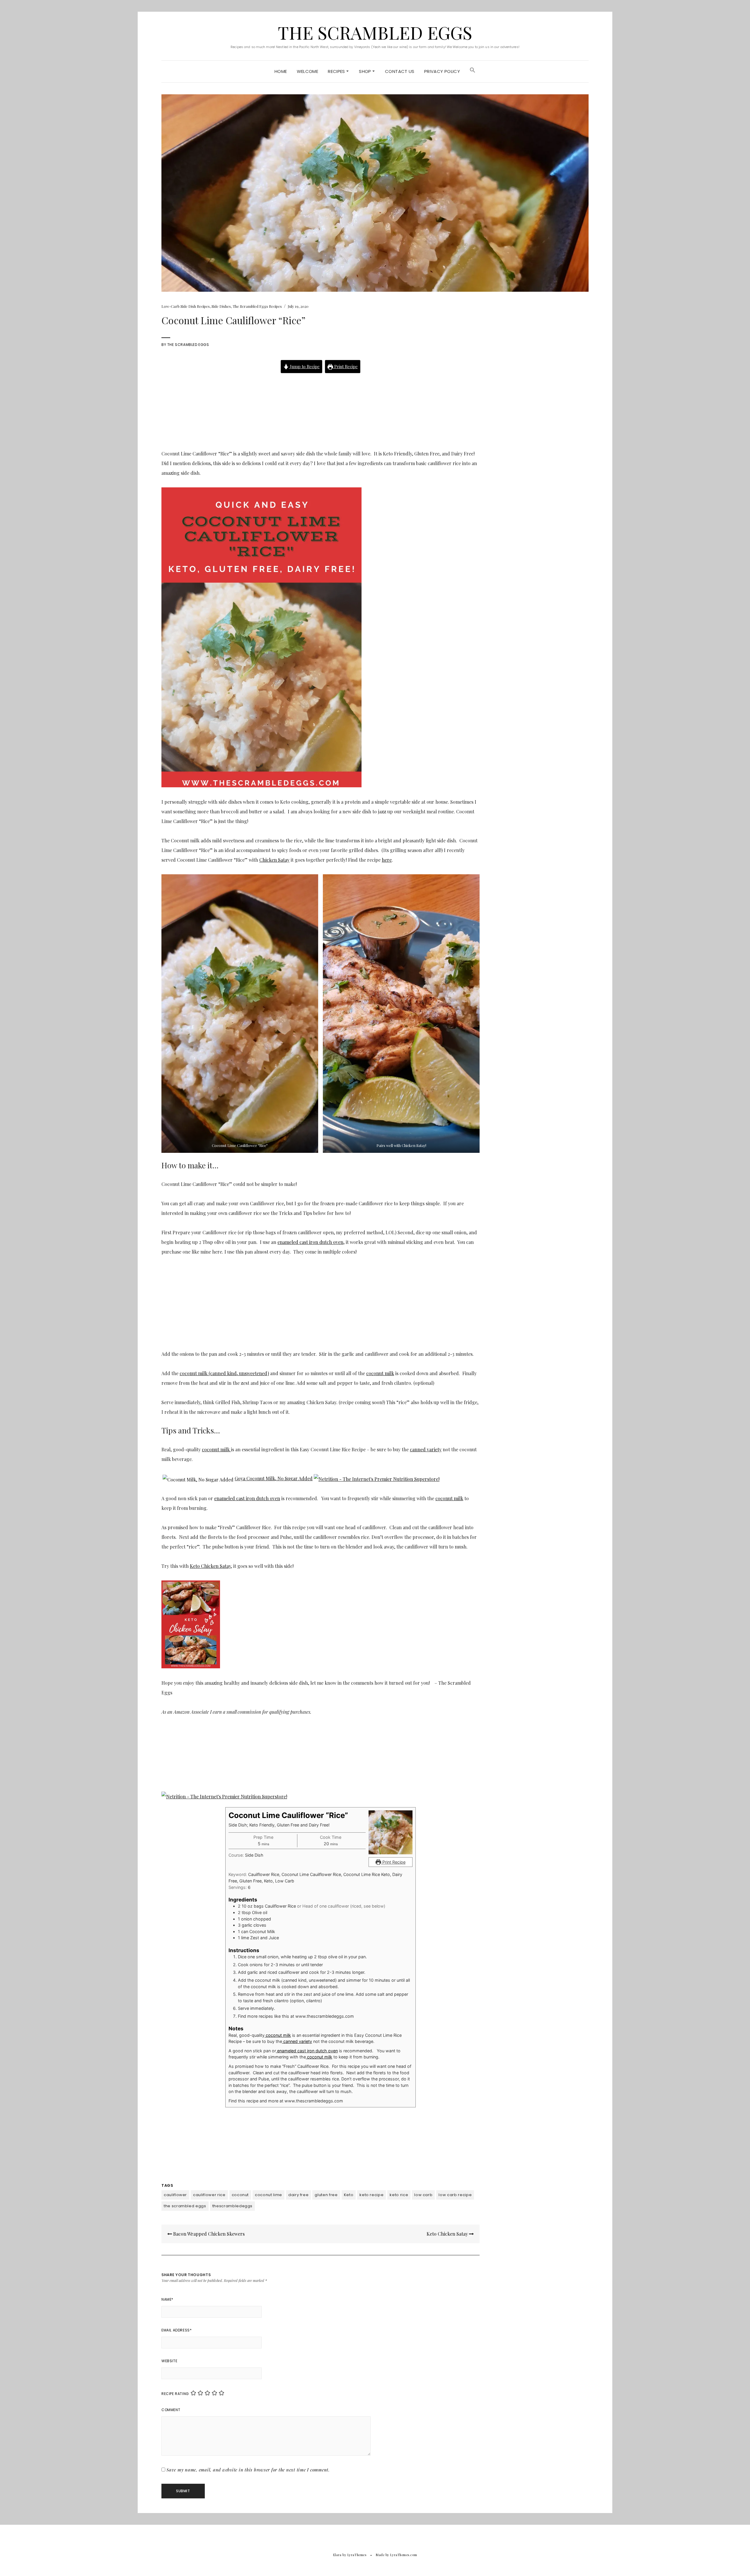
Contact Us (400, 71)
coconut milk (380, 1373)
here (387, 860)
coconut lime (269, 2195)
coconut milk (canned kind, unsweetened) (224, 1373)
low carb (423, 2195)
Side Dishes (221, 306)
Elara (337, 2555)
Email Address (177, 2330)
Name (167, 2299)
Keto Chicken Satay (210, 1566)
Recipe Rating (175, 2394)
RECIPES (337, 71)
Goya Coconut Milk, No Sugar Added (274, 1478)
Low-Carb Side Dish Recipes (186, 306)
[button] (473, 71)
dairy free (299, 2195)
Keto (349, 2195)
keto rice (399, 2195)
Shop (366, 71)
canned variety (426, 1449)
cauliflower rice (209, 2195)
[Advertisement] (321, 407)
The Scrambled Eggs (375, 32)
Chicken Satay (274, 860)
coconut (240, 2195)
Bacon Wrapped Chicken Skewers (208, 2234)
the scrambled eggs (185, 2206)
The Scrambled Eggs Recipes (257, 306)
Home (281, 71)
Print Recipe (345, 366)
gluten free (326, 2195)
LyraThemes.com (404, 2555)
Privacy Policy (442, 71)
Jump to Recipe (304, 366)
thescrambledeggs (232, 2206)
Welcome (308, 71)
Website (169, 2361)
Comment (171, 2410)
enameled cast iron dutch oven (310, 1242)
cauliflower (175, 2195)
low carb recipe (455, 2195)
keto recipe (371, 2195)
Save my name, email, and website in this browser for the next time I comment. (248, 2470)
